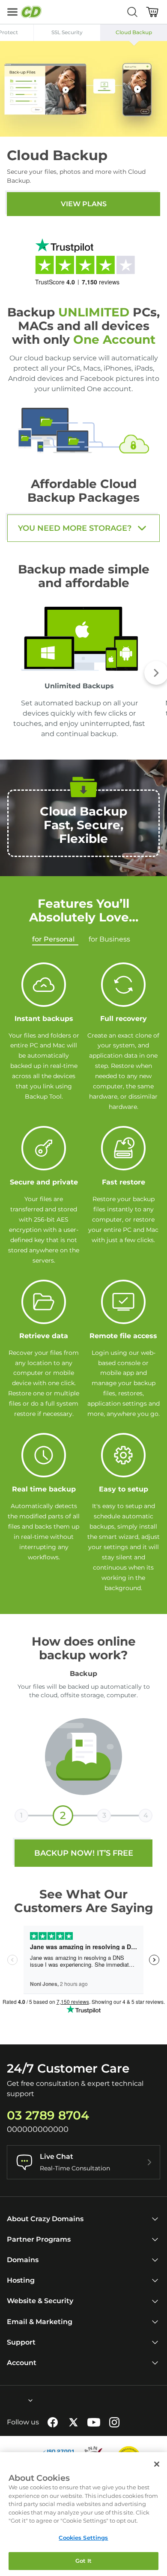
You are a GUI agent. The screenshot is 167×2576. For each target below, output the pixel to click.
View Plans (84, 204)
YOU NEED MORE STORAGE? (75, 528)
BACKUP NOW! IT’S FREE (84, 1853)
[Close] (157, 2464)
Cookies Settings (83, 2538)
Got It (84, 2561)
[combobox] (7, 2401)
